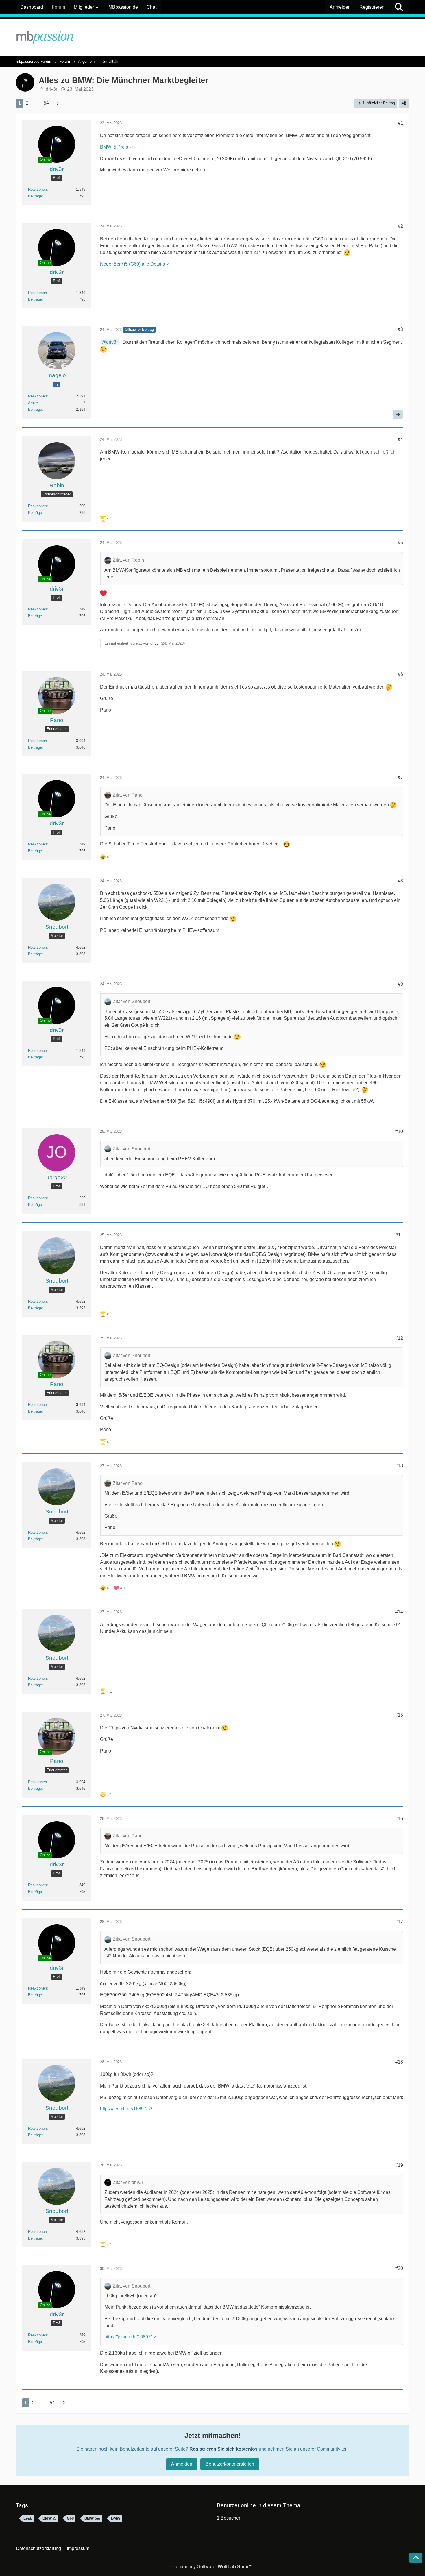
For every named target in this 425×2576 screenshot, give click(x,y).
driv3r (51, 89)
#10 (399, 1131)
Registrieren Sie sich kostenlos (223, 2449)
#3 (400, 329)
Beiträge (35, 196)
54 (46, 103)
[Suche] (399, 7)
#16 (399, 1819)
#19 (399, 2165)
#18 (399, 2062)
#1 (400, 123)
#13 (399, 1466)
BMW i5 (49, 2518)
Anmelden (340, 7)
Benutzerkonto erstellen (230, 2464)
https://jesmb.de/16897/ (124, 2109)
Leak (28, 2518)
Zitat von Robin (128, 560)
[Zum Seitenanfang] (416, 2558)
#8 (400, 881)
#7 (400, 777)
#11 (399, 1235)
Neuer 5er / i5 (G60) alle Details (132, 264)
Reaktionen (37, 189)
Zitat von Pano (128, 795)
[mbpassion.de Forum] (212, 37)
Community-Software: (213, 2567)
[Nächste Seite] (57, 103)
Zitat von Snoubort (132, 1001)
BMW (116, 2518)
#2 (400, 226)
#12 (399, 1338)
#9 (400, 984)
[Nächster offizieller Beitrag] (398, 414)
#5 (400, 543)
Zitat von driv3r (128, 2182)
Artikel (33, 403)
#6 (400, 674)
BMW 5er (92, 2518)
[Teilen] (404, 103)
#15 (399, 1715)
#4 (400, 439)
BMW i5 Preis (114, 147)
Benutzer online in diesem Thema (259, 2505)
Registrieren (372, 7)
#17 (399, 1922)
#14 (399, 1612)
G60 (70, 2518)
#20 (399, 2268)
